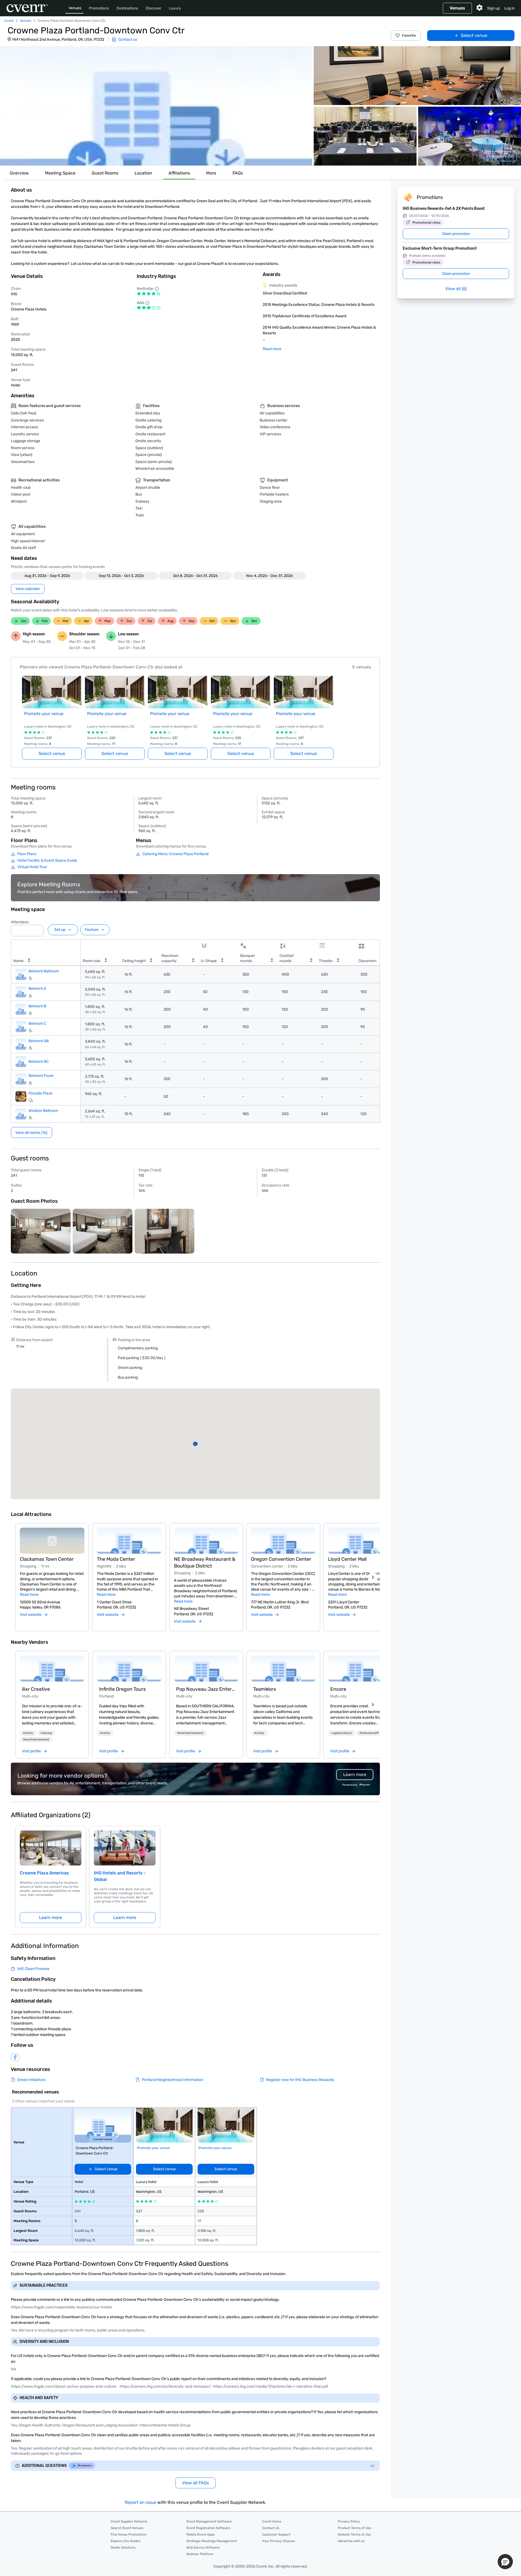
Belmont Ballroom (44, 971)
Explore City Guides (126, 2541)
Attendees (20, 922)
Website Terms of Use (354, 2534)
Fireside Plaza (40, 1093)
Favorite (409, 35)
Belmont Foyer (41, 1076)
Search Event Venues (127, 2528)
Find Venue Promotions (128, 2534)
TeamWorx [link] (265, 1689)
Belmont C (37, 1024)
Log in (509, 8)
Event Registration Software (208, 2528)
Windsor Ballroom (43, 1111)
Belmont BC (39, 1062)
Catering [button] (46, 1733)
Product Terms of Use (355, 2528)
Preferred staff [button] (369, 1733)
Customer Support (276, 2534)
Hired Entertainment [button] (36, 1740)
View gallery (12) (500, 156)
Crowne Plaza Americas (44, 1873)
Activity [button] (28, 1733)
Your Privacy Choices (279, 2541)
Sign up (493, 8)
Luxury (175, 8)
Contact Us (271, 2528)
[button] (156, 106)
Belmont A (37, 989)
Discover (153, 8)
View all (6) (456, 289)
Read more (272, 349)
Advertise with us (351, 2541)
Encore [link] (338, 1689)
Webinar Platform (200, 2554)
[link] (52, 1668)
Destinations (127, 8)
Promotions (99, 8)
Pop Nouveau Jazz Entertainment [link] (206, 1689)
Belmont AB (39, 1041)
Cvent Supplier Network (129, 2521)
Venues (75, 8)
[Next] (373, 1577)
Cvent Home (272, 2521)
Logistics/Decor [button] (342, 1733)
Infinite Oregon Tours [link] (122, 1689)
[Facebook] (15, 2057)
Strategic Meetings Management (212, 2541)
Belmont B (37, 1006)
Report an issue (141, 2502)
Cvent (9, 21)
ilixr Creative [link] (36, 1689)
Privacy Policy (349, 2521)
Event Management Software (209, 2521)
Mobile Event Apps (201, 2534)
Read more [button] (29, 1595)
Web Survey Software (203, 2548)
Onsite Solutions (123, 2548)
